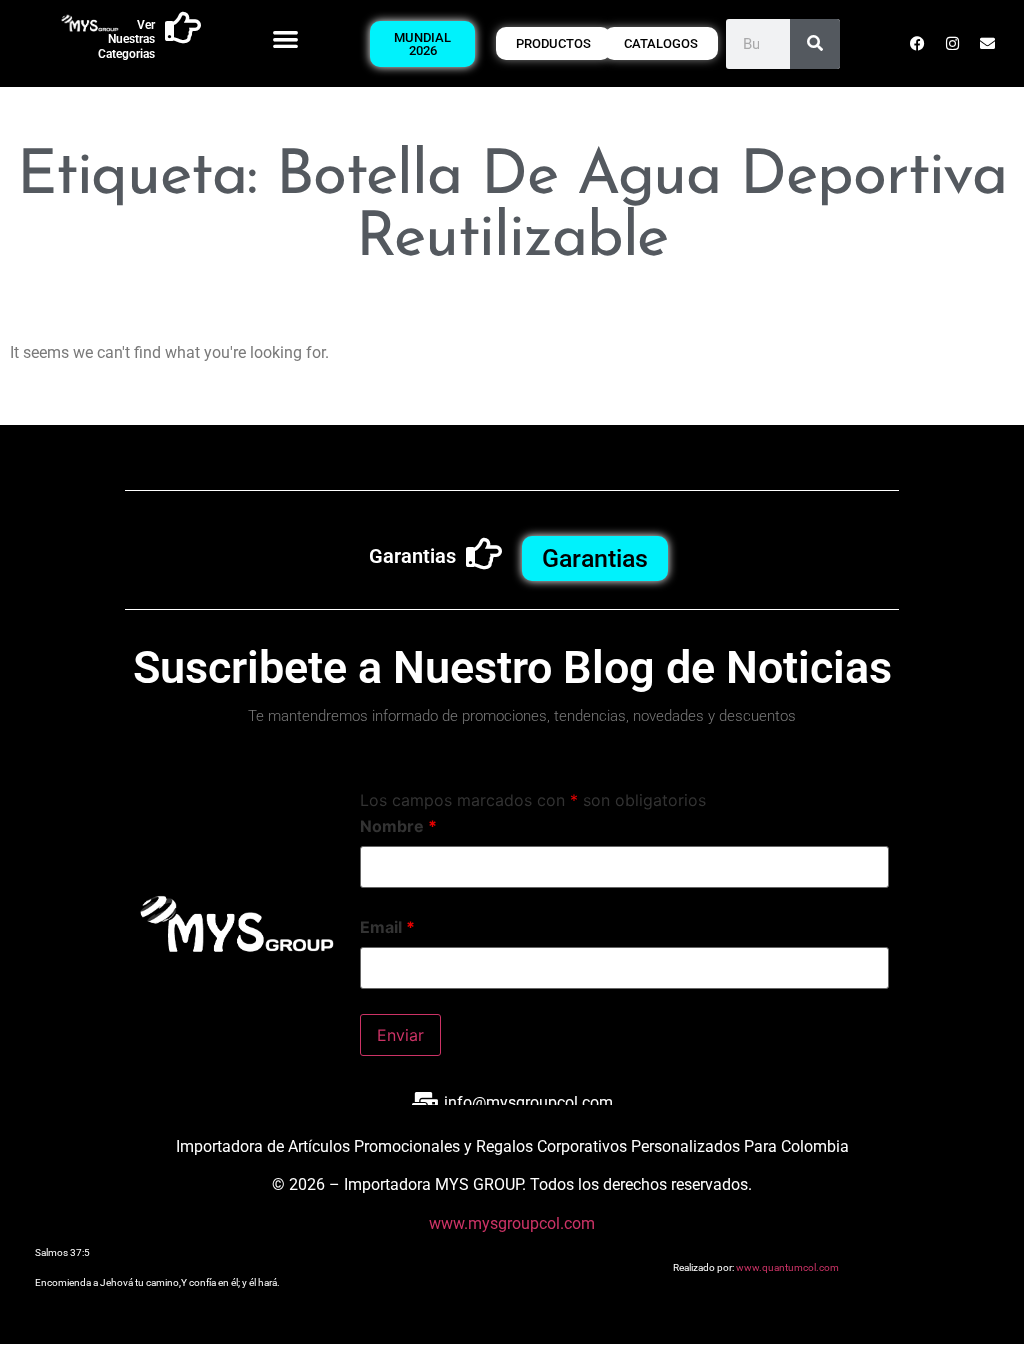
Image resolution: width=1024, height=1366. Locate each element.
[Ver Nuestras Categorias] (183, 28)
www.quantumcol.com (787, 1267)
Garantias (412, 556)
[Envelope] (987, 44)
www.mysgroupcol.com (512, 1223)
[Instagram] (952, 44)
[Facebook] (917, 44)
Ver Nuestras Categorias (126, 39)
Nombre (398, 826)
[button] (285, 38)
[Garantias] (484, 554)
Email (387, 927)
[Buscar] (815, 44)
